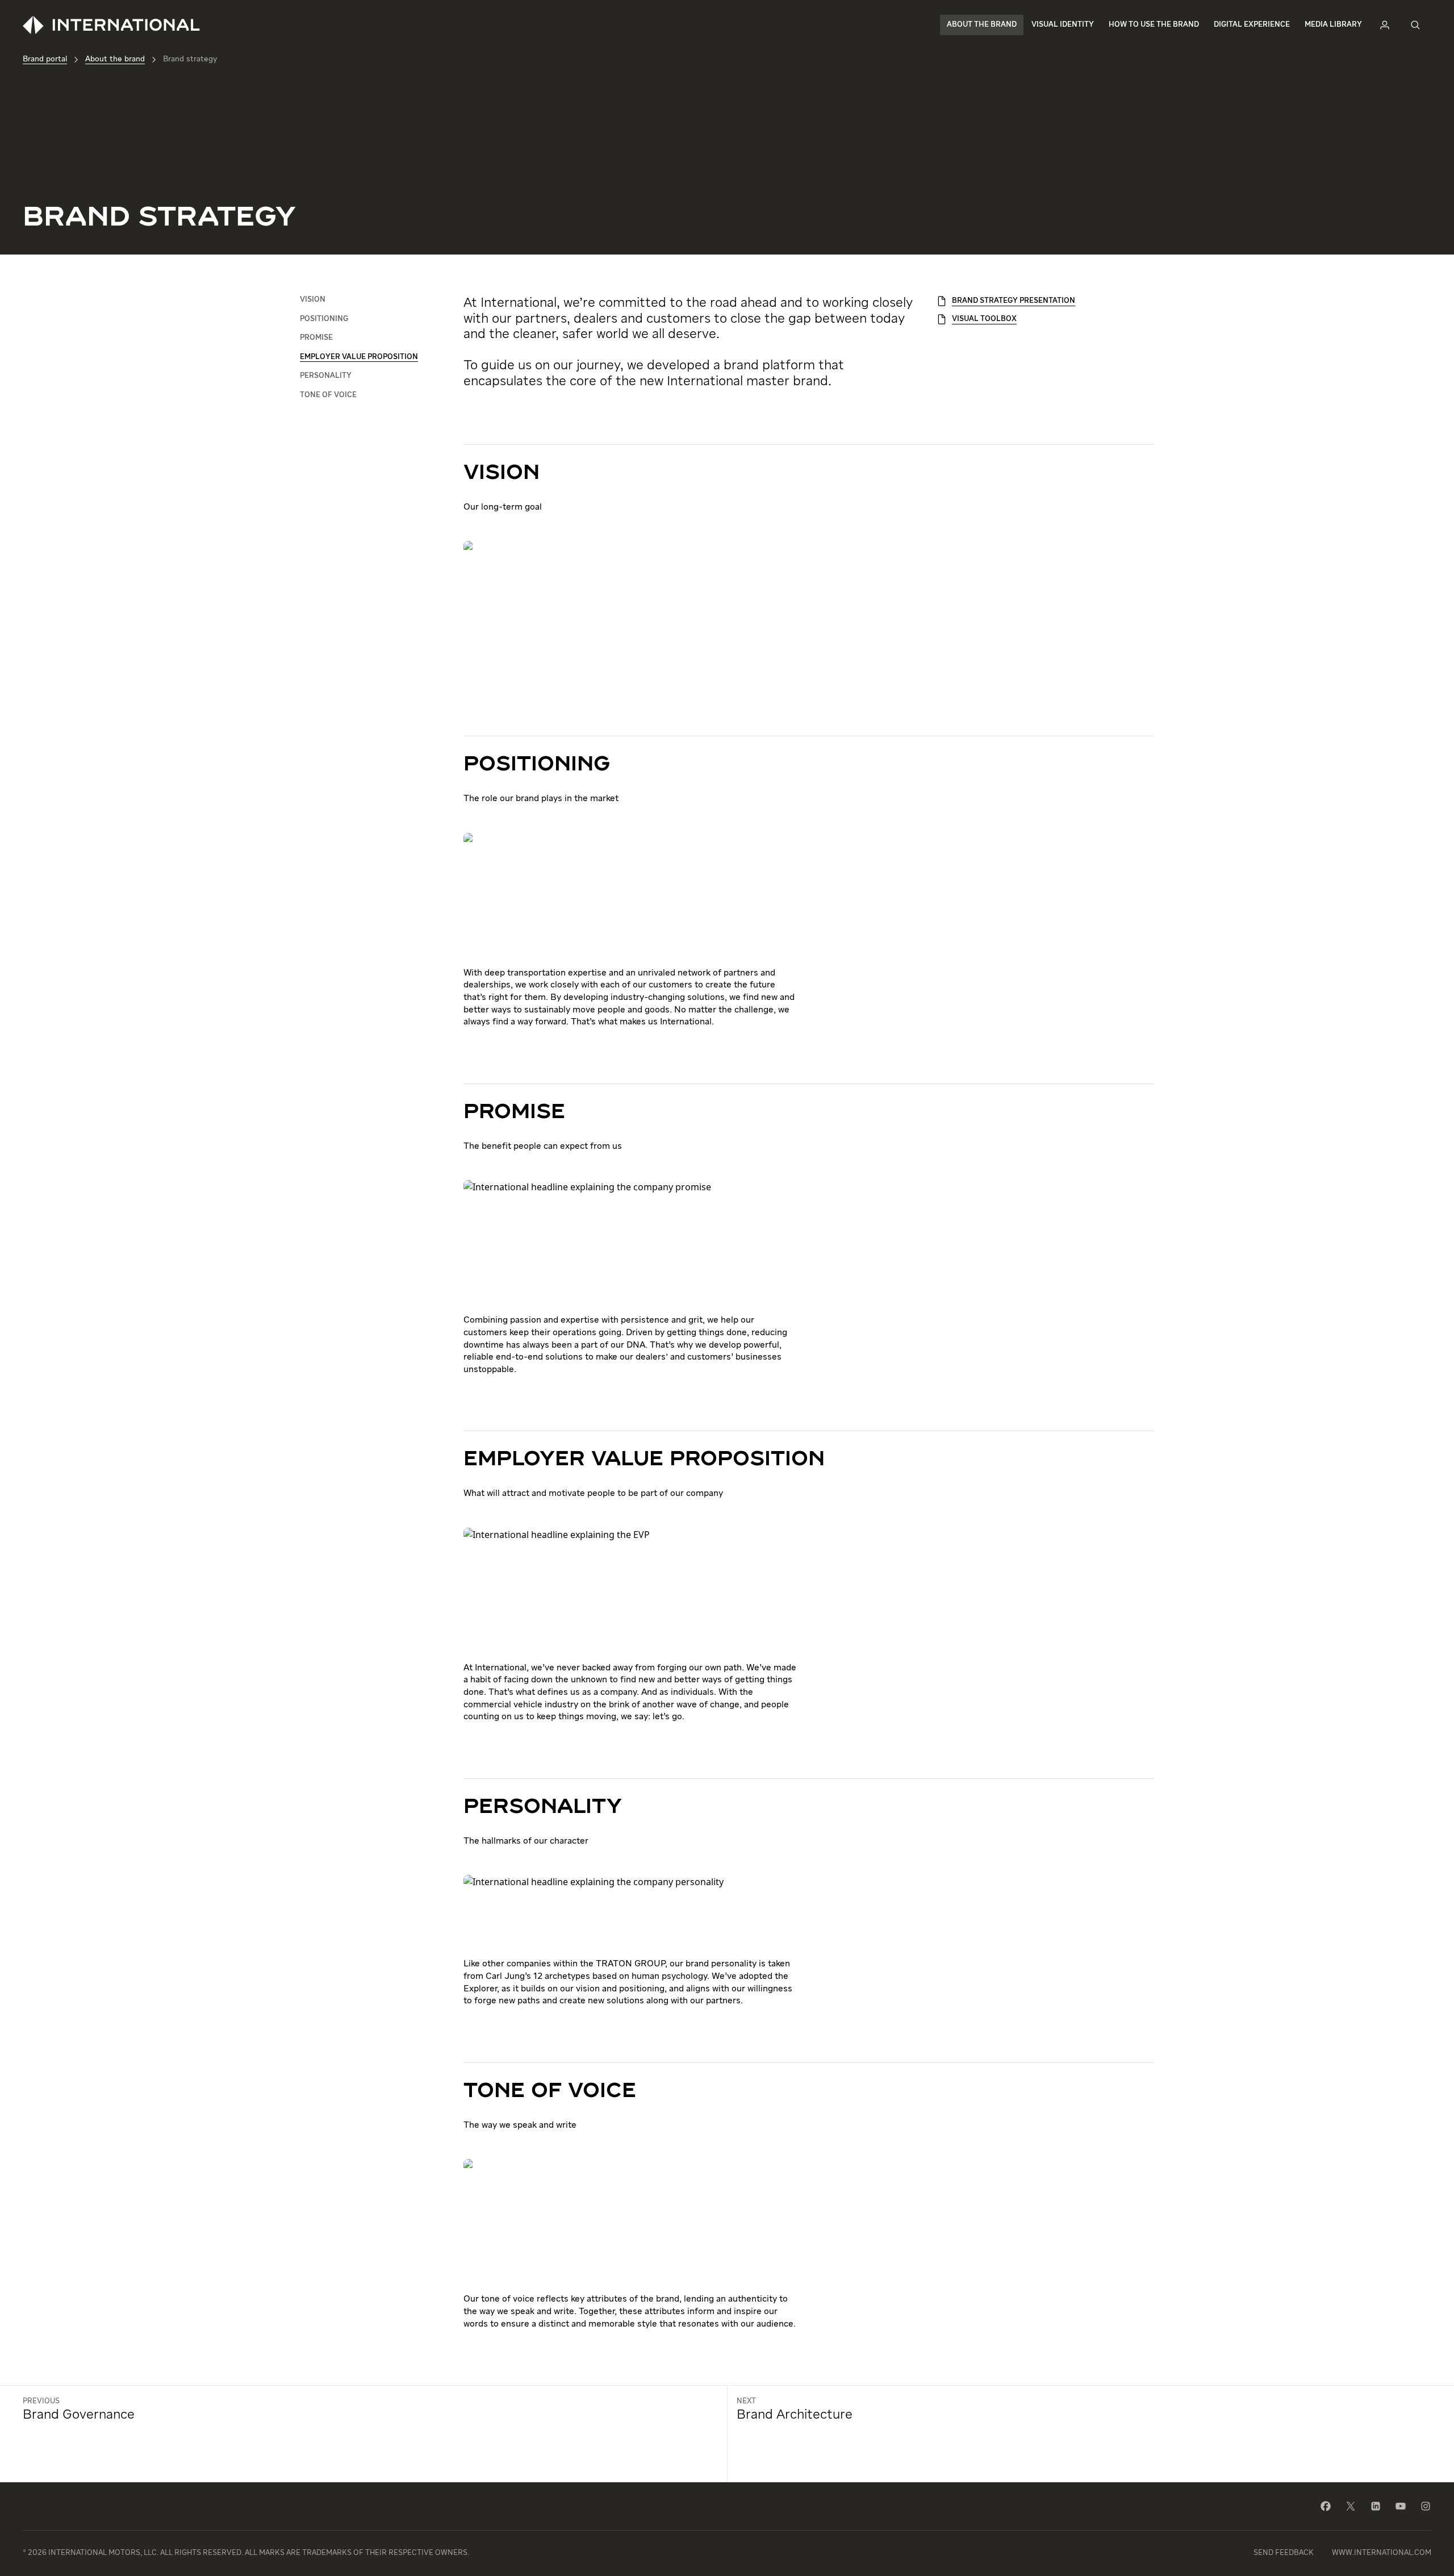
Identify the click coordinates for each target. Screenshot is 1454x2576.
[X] (1351, 2506)
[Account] (1385, 25)
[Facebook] (1326, 2506)
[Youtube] (1401, 2506)
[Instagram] (1426, 2506)
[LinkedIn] (1376, 2506)
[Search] (1415, 25)
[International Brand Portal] (111, 25)
